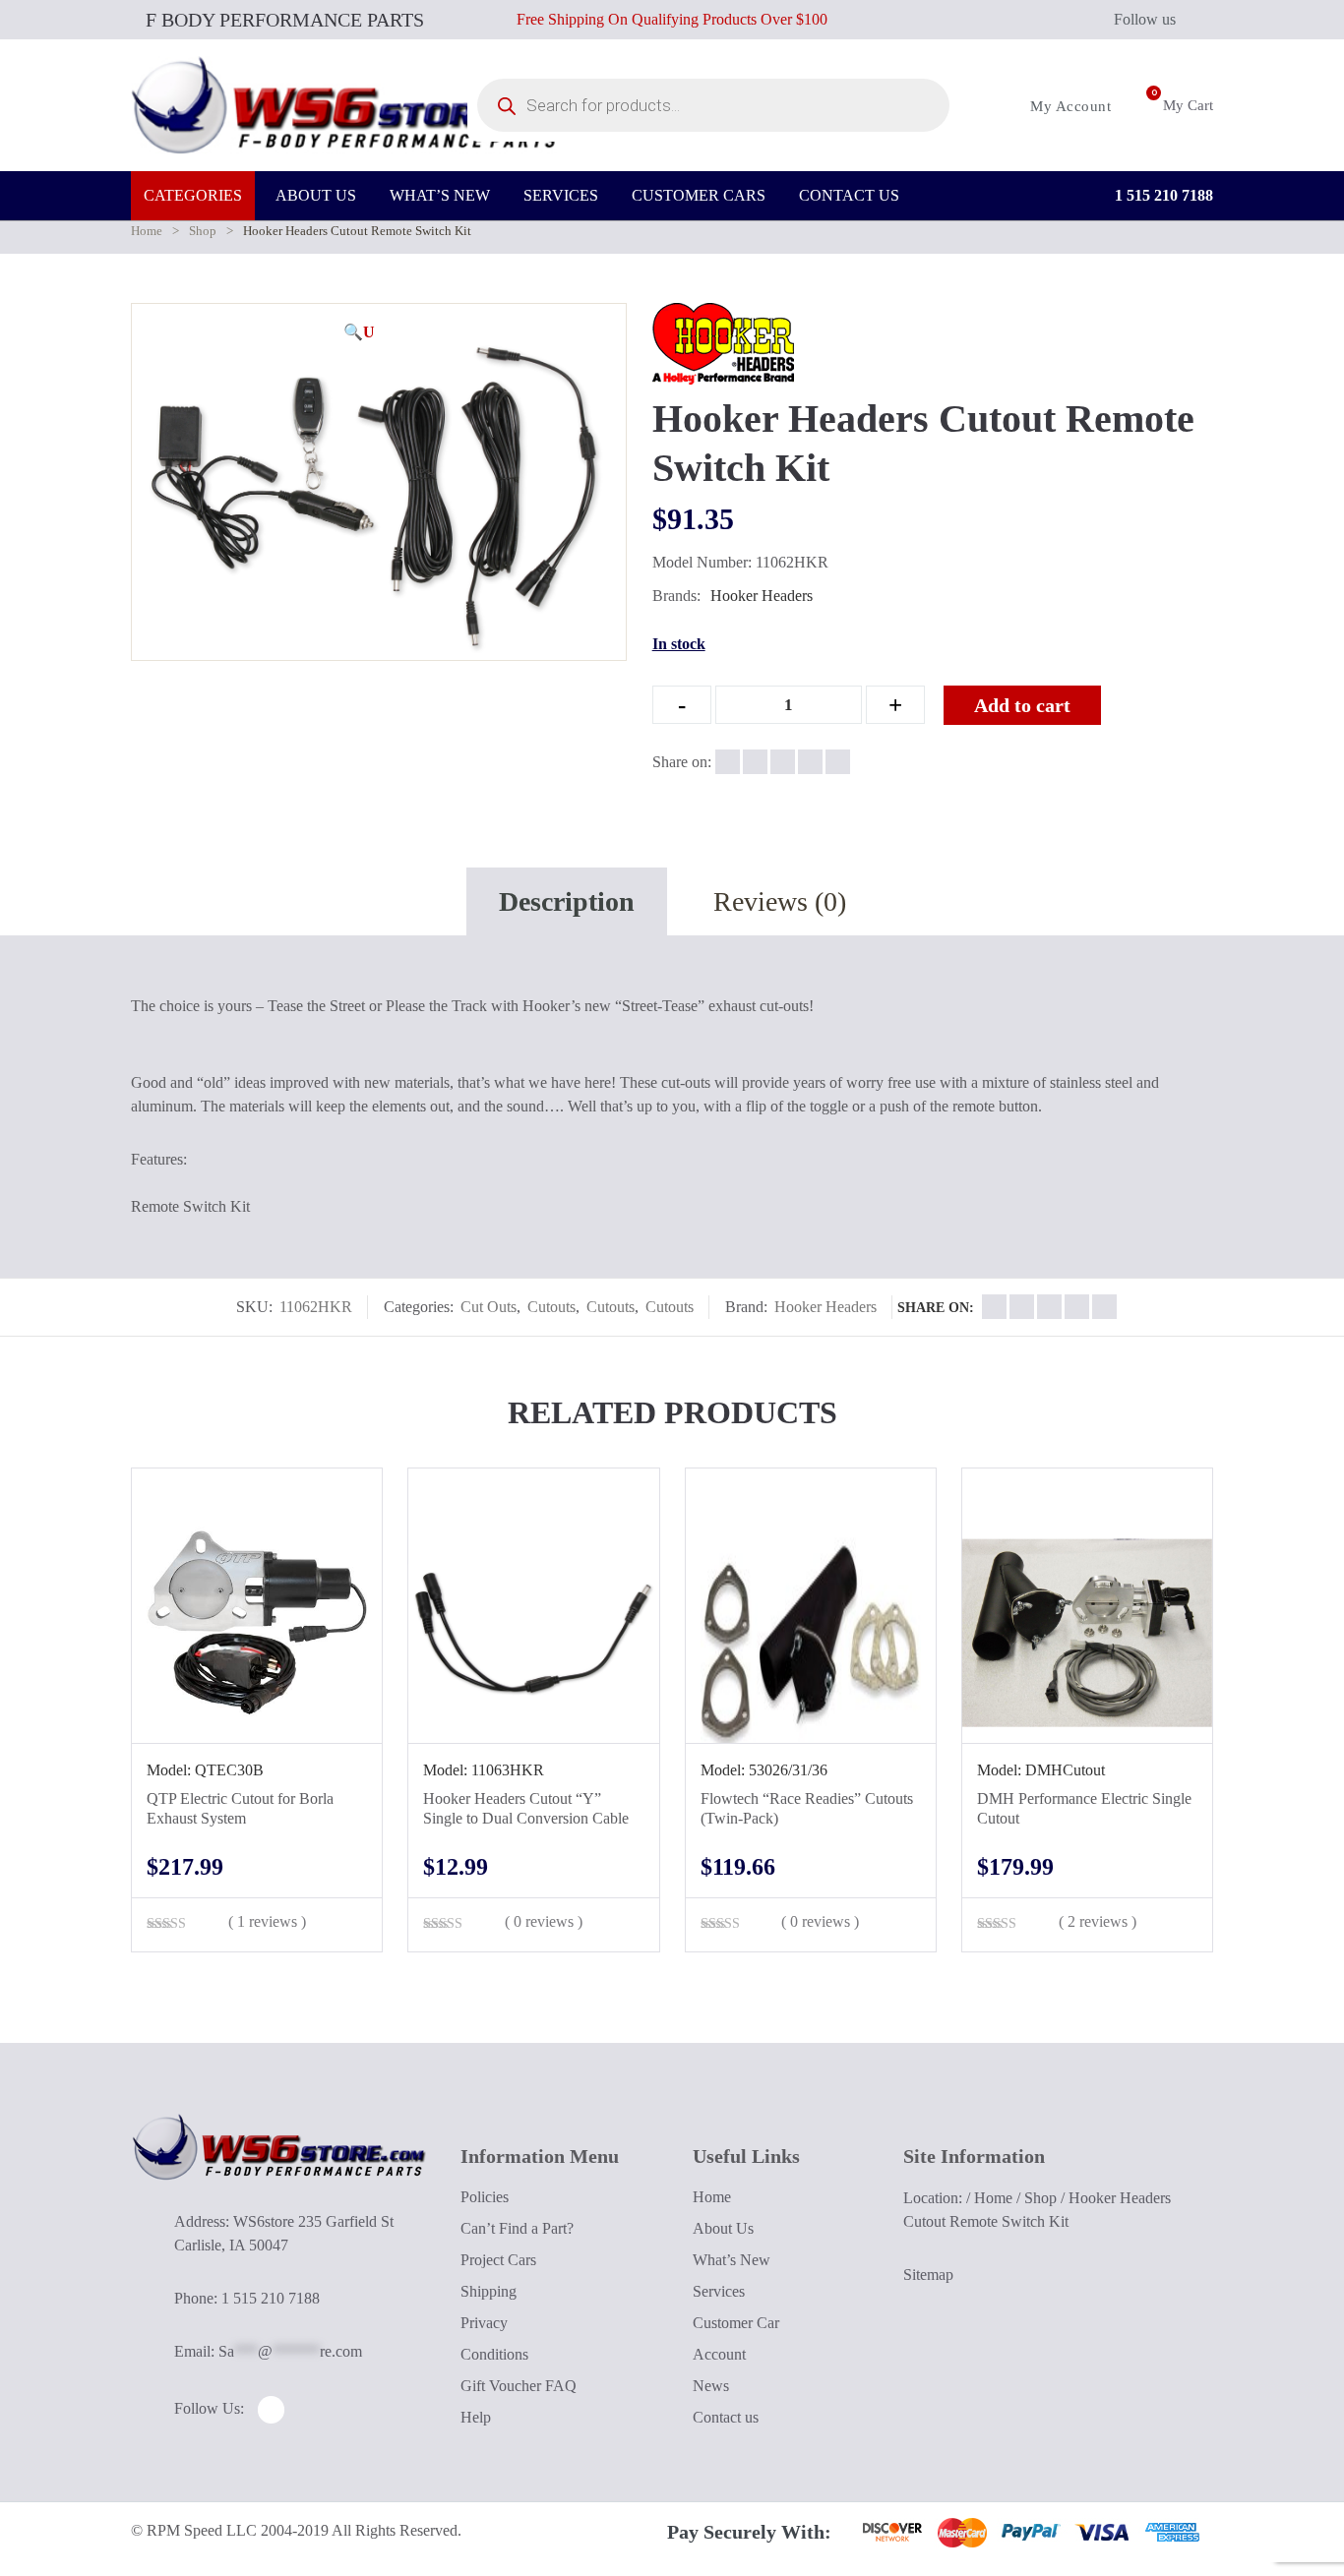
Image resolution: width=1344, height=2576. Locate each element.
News (711, 2386)
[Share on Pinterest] (838, 762)
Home (147, 231)
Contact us (726, 2417)
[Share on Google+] (783, 762)
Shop (203, 231)
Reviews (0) (780, 901)
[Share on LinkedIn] (810, 762)
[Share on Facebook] (728, 762)
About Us (723, 2228)
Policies (485, 2197)
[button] (359, 332)
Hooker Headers (762, 596)
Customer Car (736, 2323)
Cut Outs (489, 1307)
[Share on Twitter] (755, 762)
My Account (1069, 106)
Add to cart (1022, 705)
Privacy (484, 2323)
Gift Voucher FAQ (519, 2386)
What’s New (732, 2260)
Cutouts (551, 1307)
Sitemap (928, 2275)
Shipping (489, 2291)
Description (567, 901)
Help (476, 2417)
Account (719, 2354)
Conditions (494, 2354)
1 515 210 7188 (1162, 195)
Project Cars (498, 2260)
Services (719, 2291)
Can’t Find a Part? (517, 2228)
